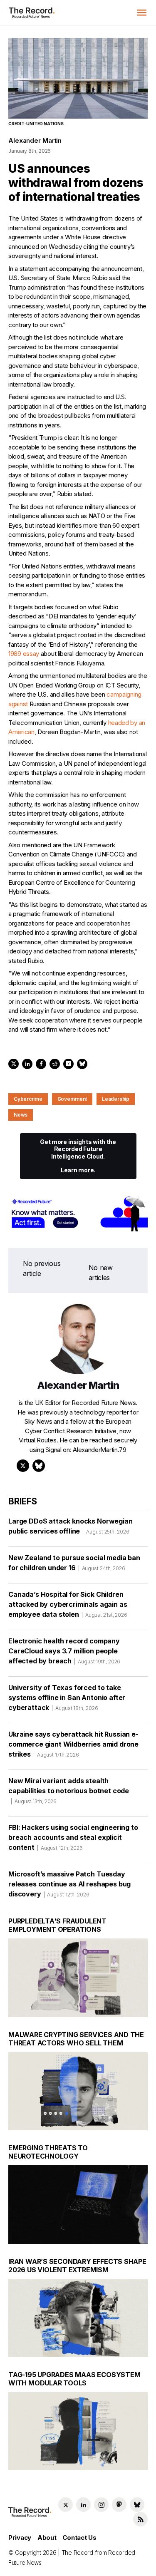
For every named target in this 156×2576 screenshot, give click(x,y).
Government (72, 1099)
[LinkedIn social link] (83, 2505)
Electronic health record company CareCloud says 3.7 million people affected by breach (64, 1651)
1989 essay (24, 654)
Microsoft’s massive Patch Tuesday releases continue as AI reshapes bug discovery (69, 1884)
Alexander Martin (35, 140)
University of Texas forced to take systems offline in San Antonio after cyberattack (67, 1697)
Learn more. (78, 1170)
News (21, 1115)
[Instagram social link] (101, 2505)
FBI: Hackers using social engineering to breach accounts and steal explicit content (73, 1837)
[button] (142, 12)
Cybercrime (28, 1099)
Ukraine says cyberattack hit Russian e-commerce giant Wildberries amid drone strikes (73, 1744)
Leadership (116, 1099)
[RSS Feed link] (140, 2519)
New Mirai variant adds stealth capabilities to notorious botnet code (69, 1791)
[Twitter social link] (66, 2505)
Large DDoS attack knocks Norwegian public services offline (71, 1526)
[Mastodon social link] (119, 2505)
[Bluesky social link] (137, 2505)
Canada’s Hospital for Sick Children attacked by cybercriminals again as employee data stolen (68, 1604)
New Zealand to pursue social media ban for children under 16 (74, 1563)
